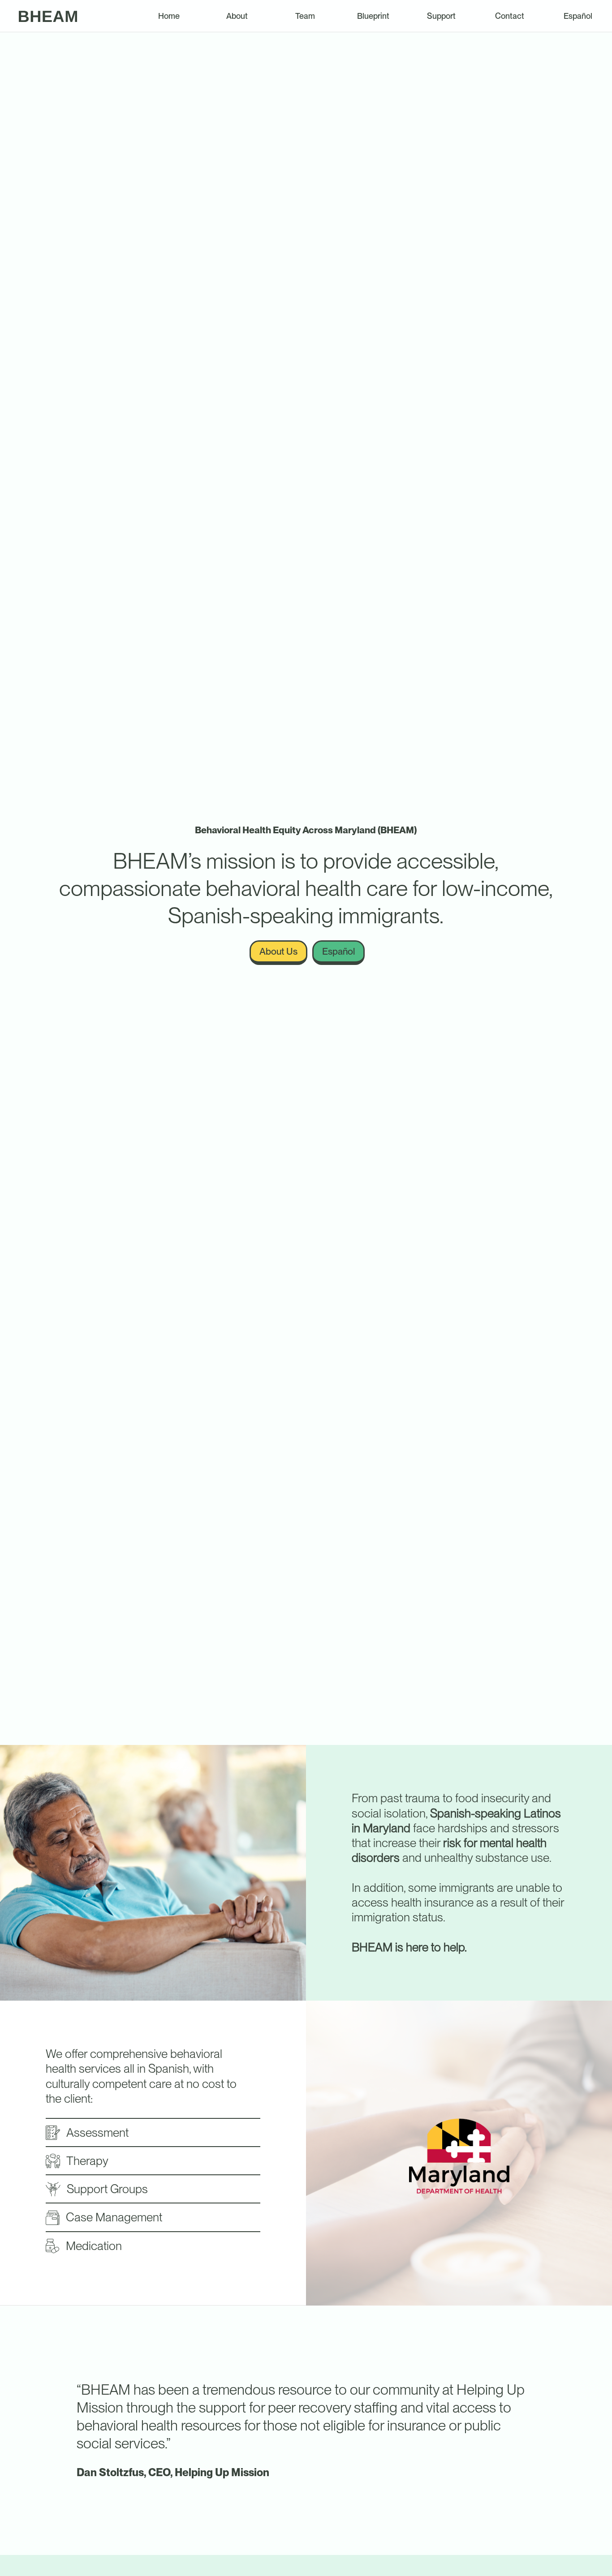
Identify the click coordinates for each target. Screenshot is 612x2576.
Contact (510, 16)
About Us (278, 951)
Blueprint (373, 16)
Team (305, 16)
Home (169, 16)
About (237, 16)
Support (441, 16)
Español (578, 16)
